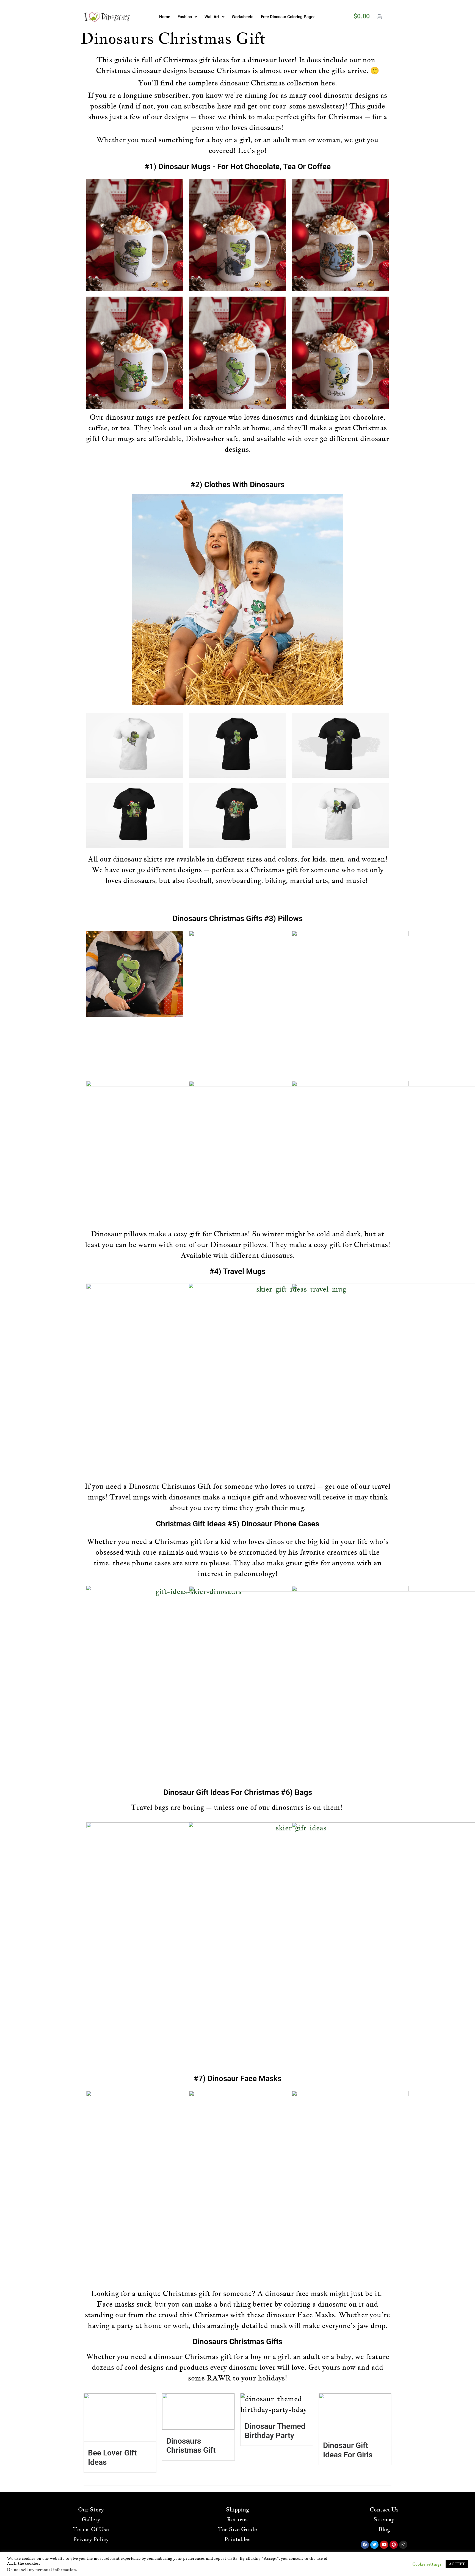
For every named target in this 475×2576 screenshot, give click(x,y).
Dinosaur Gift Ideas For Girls (348, 2450)
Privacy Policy (91, 2539)
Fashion (185, 17)
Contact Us (384, 2510)
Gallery (91, 2519)
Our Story (91, 2510)
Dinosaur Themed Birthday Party (275, 2431)
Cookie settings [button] (427, 2564)
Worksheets (243, 17)
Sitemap (384, 2519)
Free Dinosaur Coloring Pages (288, 17)
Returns (237, 2519)
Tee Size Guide (237, 2529)
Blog (384, 2529)
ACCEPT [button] (457, 2564)
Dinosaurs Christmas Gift (191, 2446)
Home (165, 17)
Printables (237, 2539)
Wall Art (212, 17)
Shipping (237, 2510)
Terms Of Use (91, 2529)
